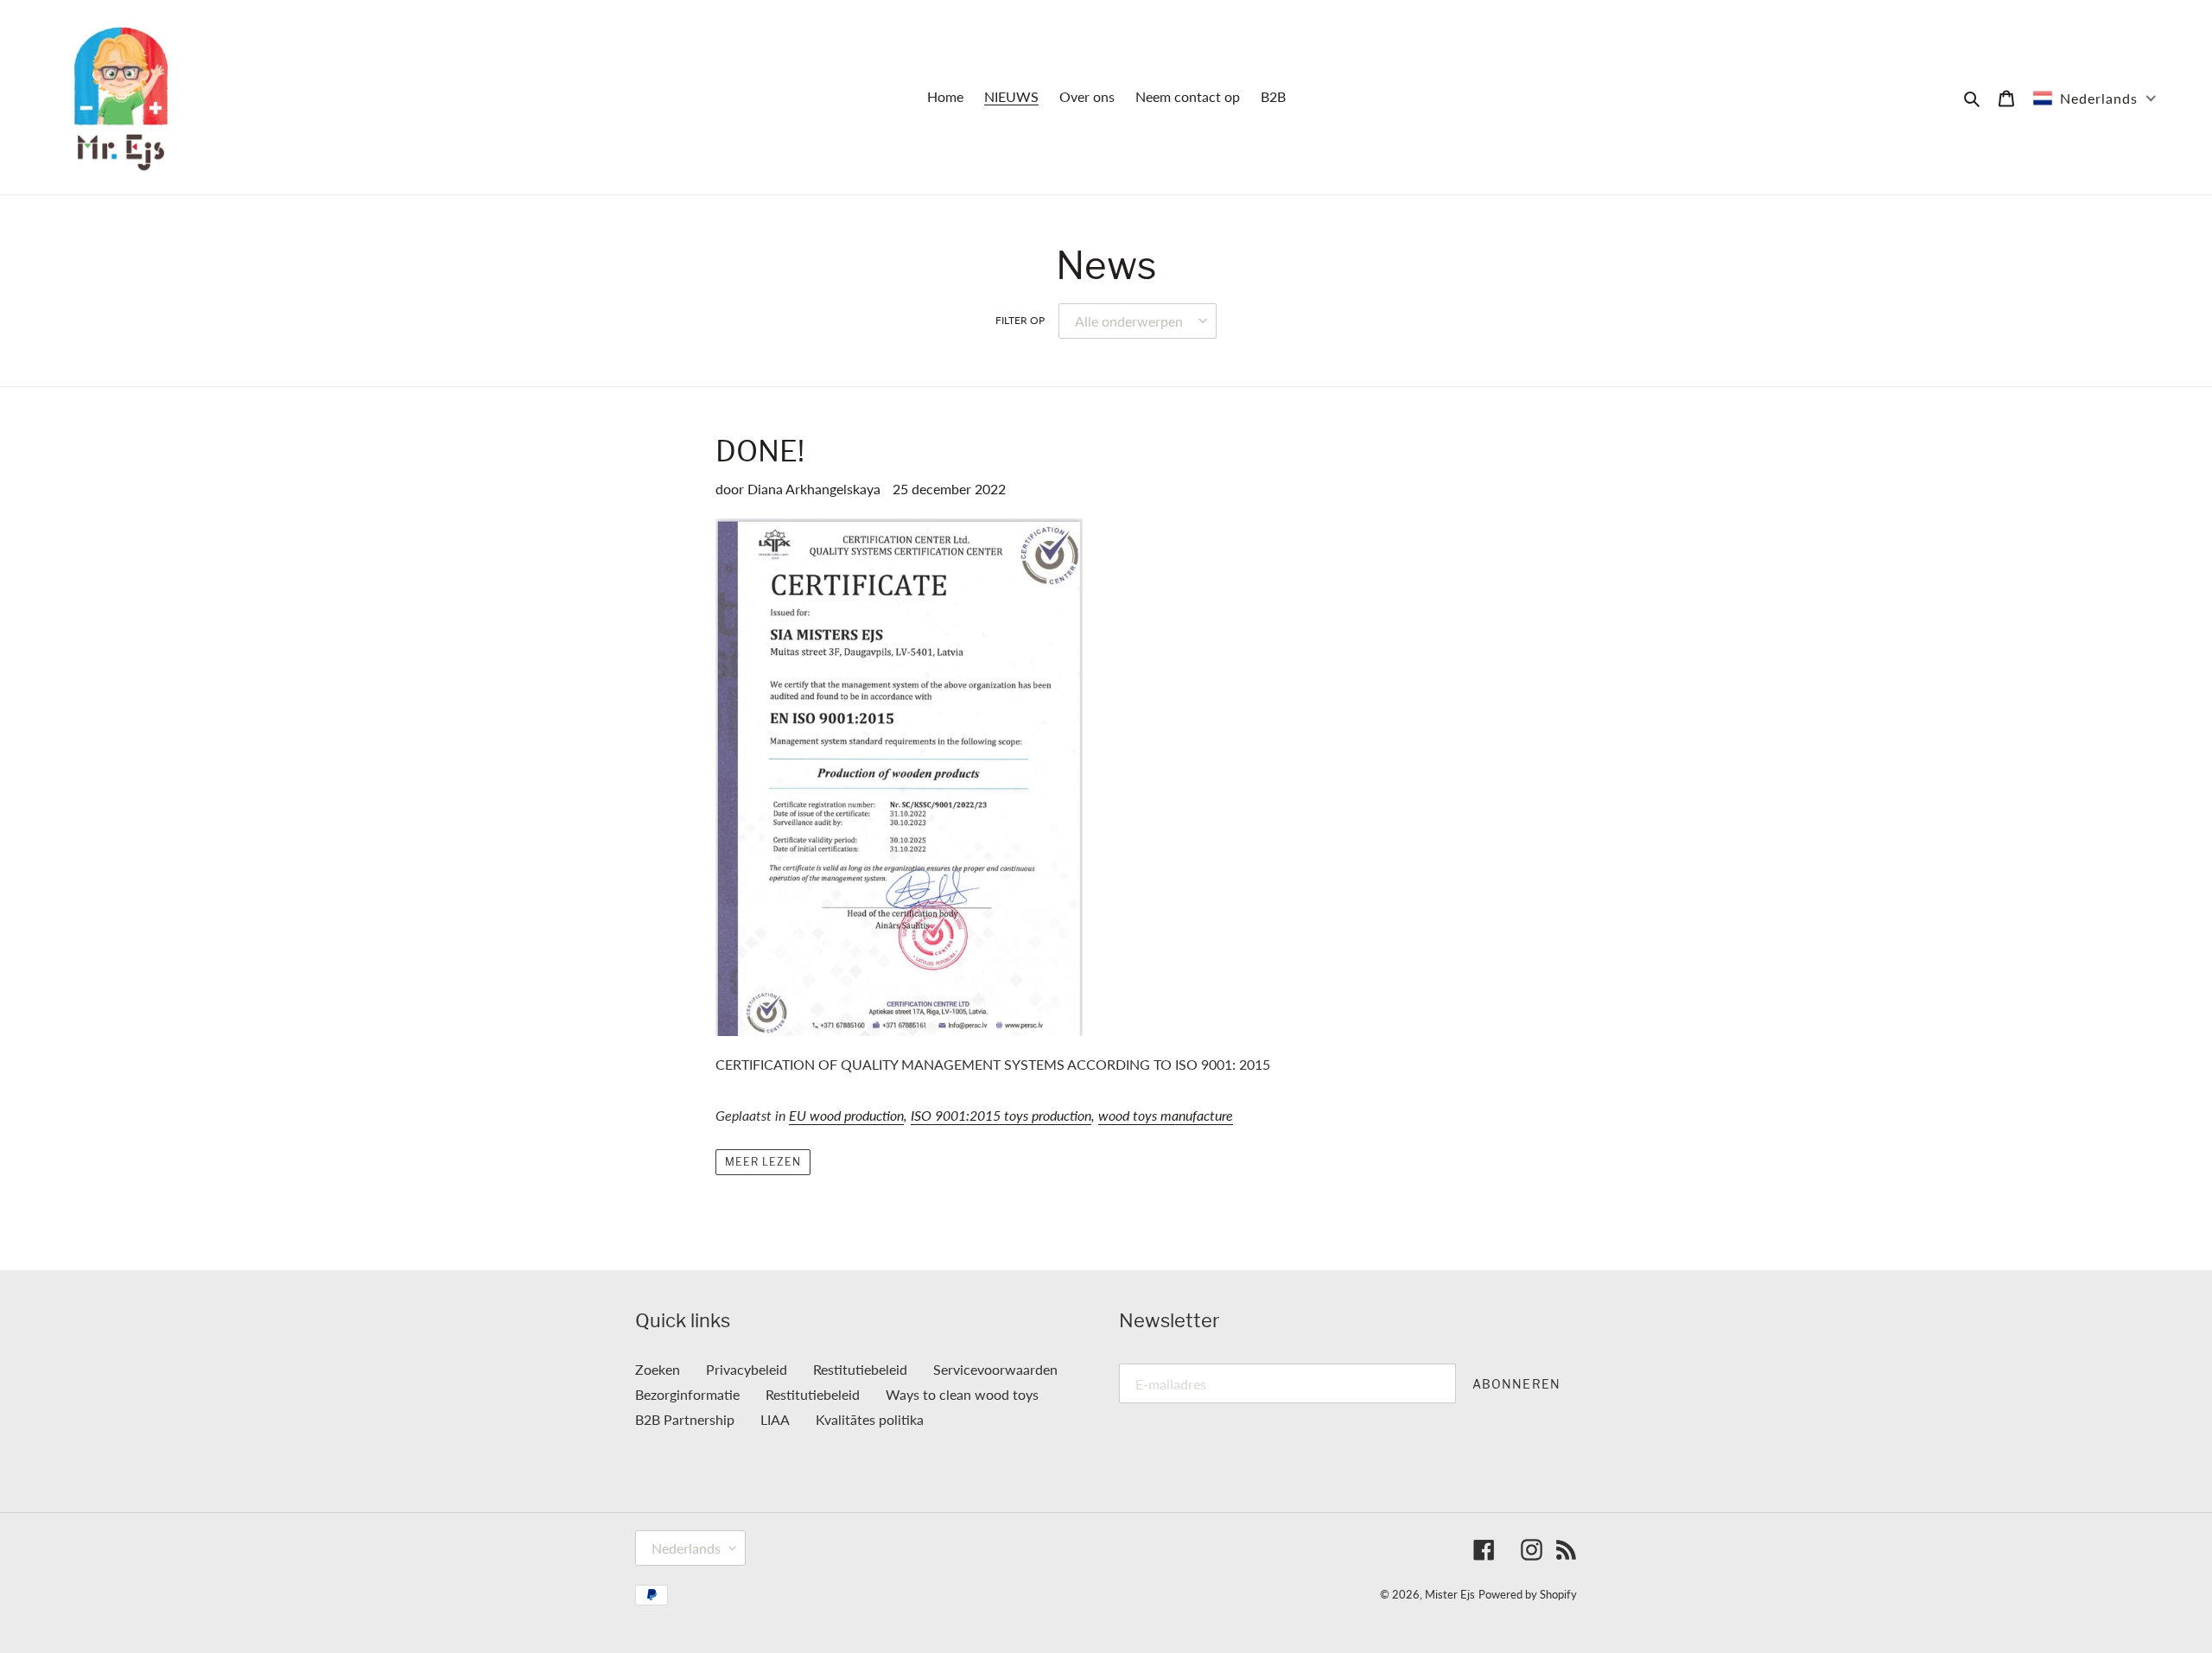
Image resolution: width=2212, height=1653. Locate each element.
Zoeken (658, 1369)
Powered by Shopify (1528, 1594)
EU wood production (846, 1115)
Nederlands (686, 1548)
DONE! (760, 451)
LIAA (775, 1419)
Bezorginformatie (687, 1394)
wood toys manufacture (1166, 1115)
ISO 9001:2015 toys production (1001, 1115)
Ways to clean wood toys (962, 1394)
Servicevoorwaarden (995, 1369)
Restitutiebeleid (860, 1369)
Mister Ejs (1450, 1594)
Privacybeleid (747, 1369)
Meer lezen (763, 1162)
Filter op (1020, 320)
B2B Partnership (685, 1419)
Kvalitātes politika (870, 1419)
